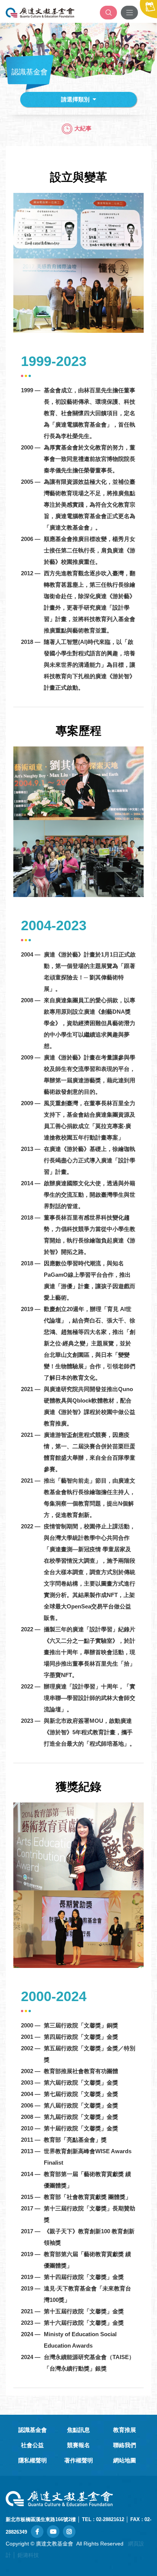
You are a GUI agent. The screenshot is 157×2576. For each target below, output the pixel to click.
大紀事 (83, 128)
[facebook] (37, 2532)
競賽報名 (78, 2445)
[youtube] (53, 2532)
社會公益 (32, 2445)
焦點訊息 (78, 2430)
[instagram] (69, 2532)
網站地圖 (125, 2460)
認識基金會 (33, 2430)
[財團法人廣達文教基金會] (40, 13)
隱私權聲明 (33, 2460)
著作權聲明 (79, 2460)
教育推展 (125, 2430)
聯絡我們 (125, 2445)
